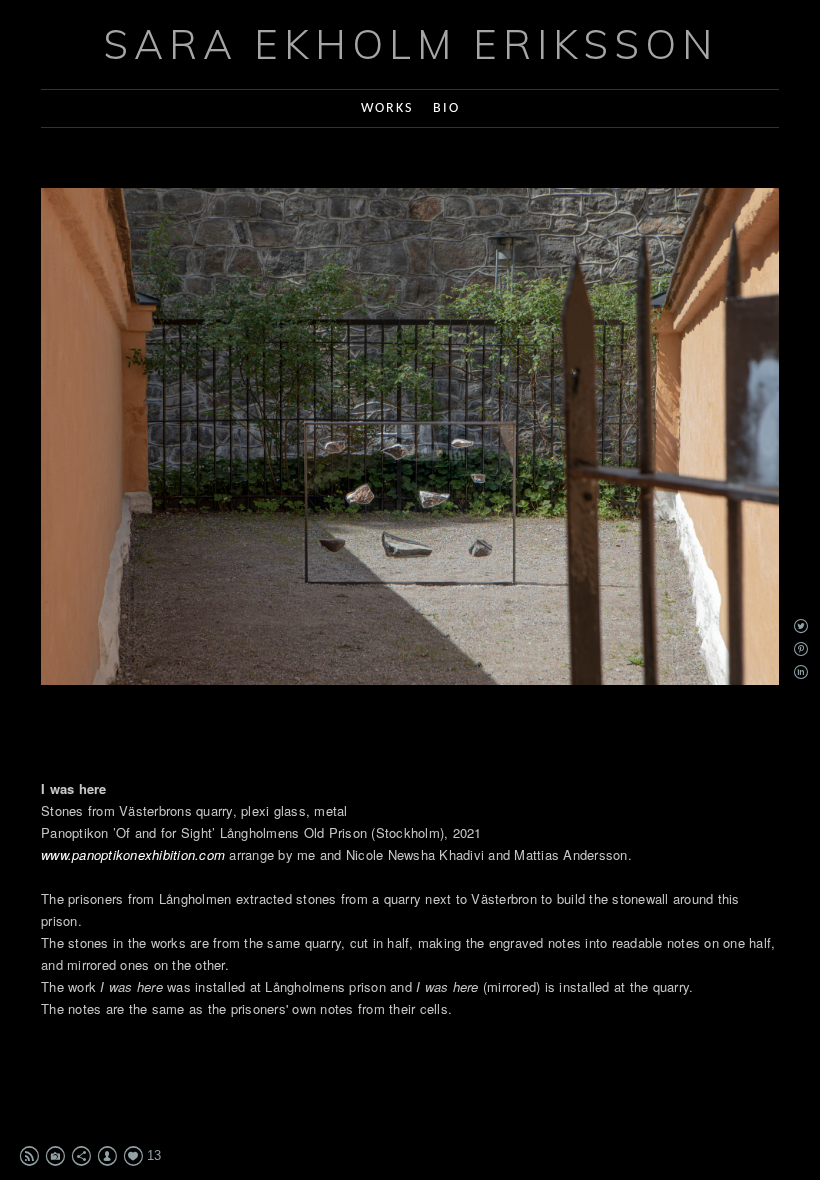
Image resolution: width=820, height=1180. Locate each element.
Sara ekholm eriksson (410, 44)
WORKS (387, 108)
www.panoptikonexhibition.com (133, 854)
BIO (446, 108)
